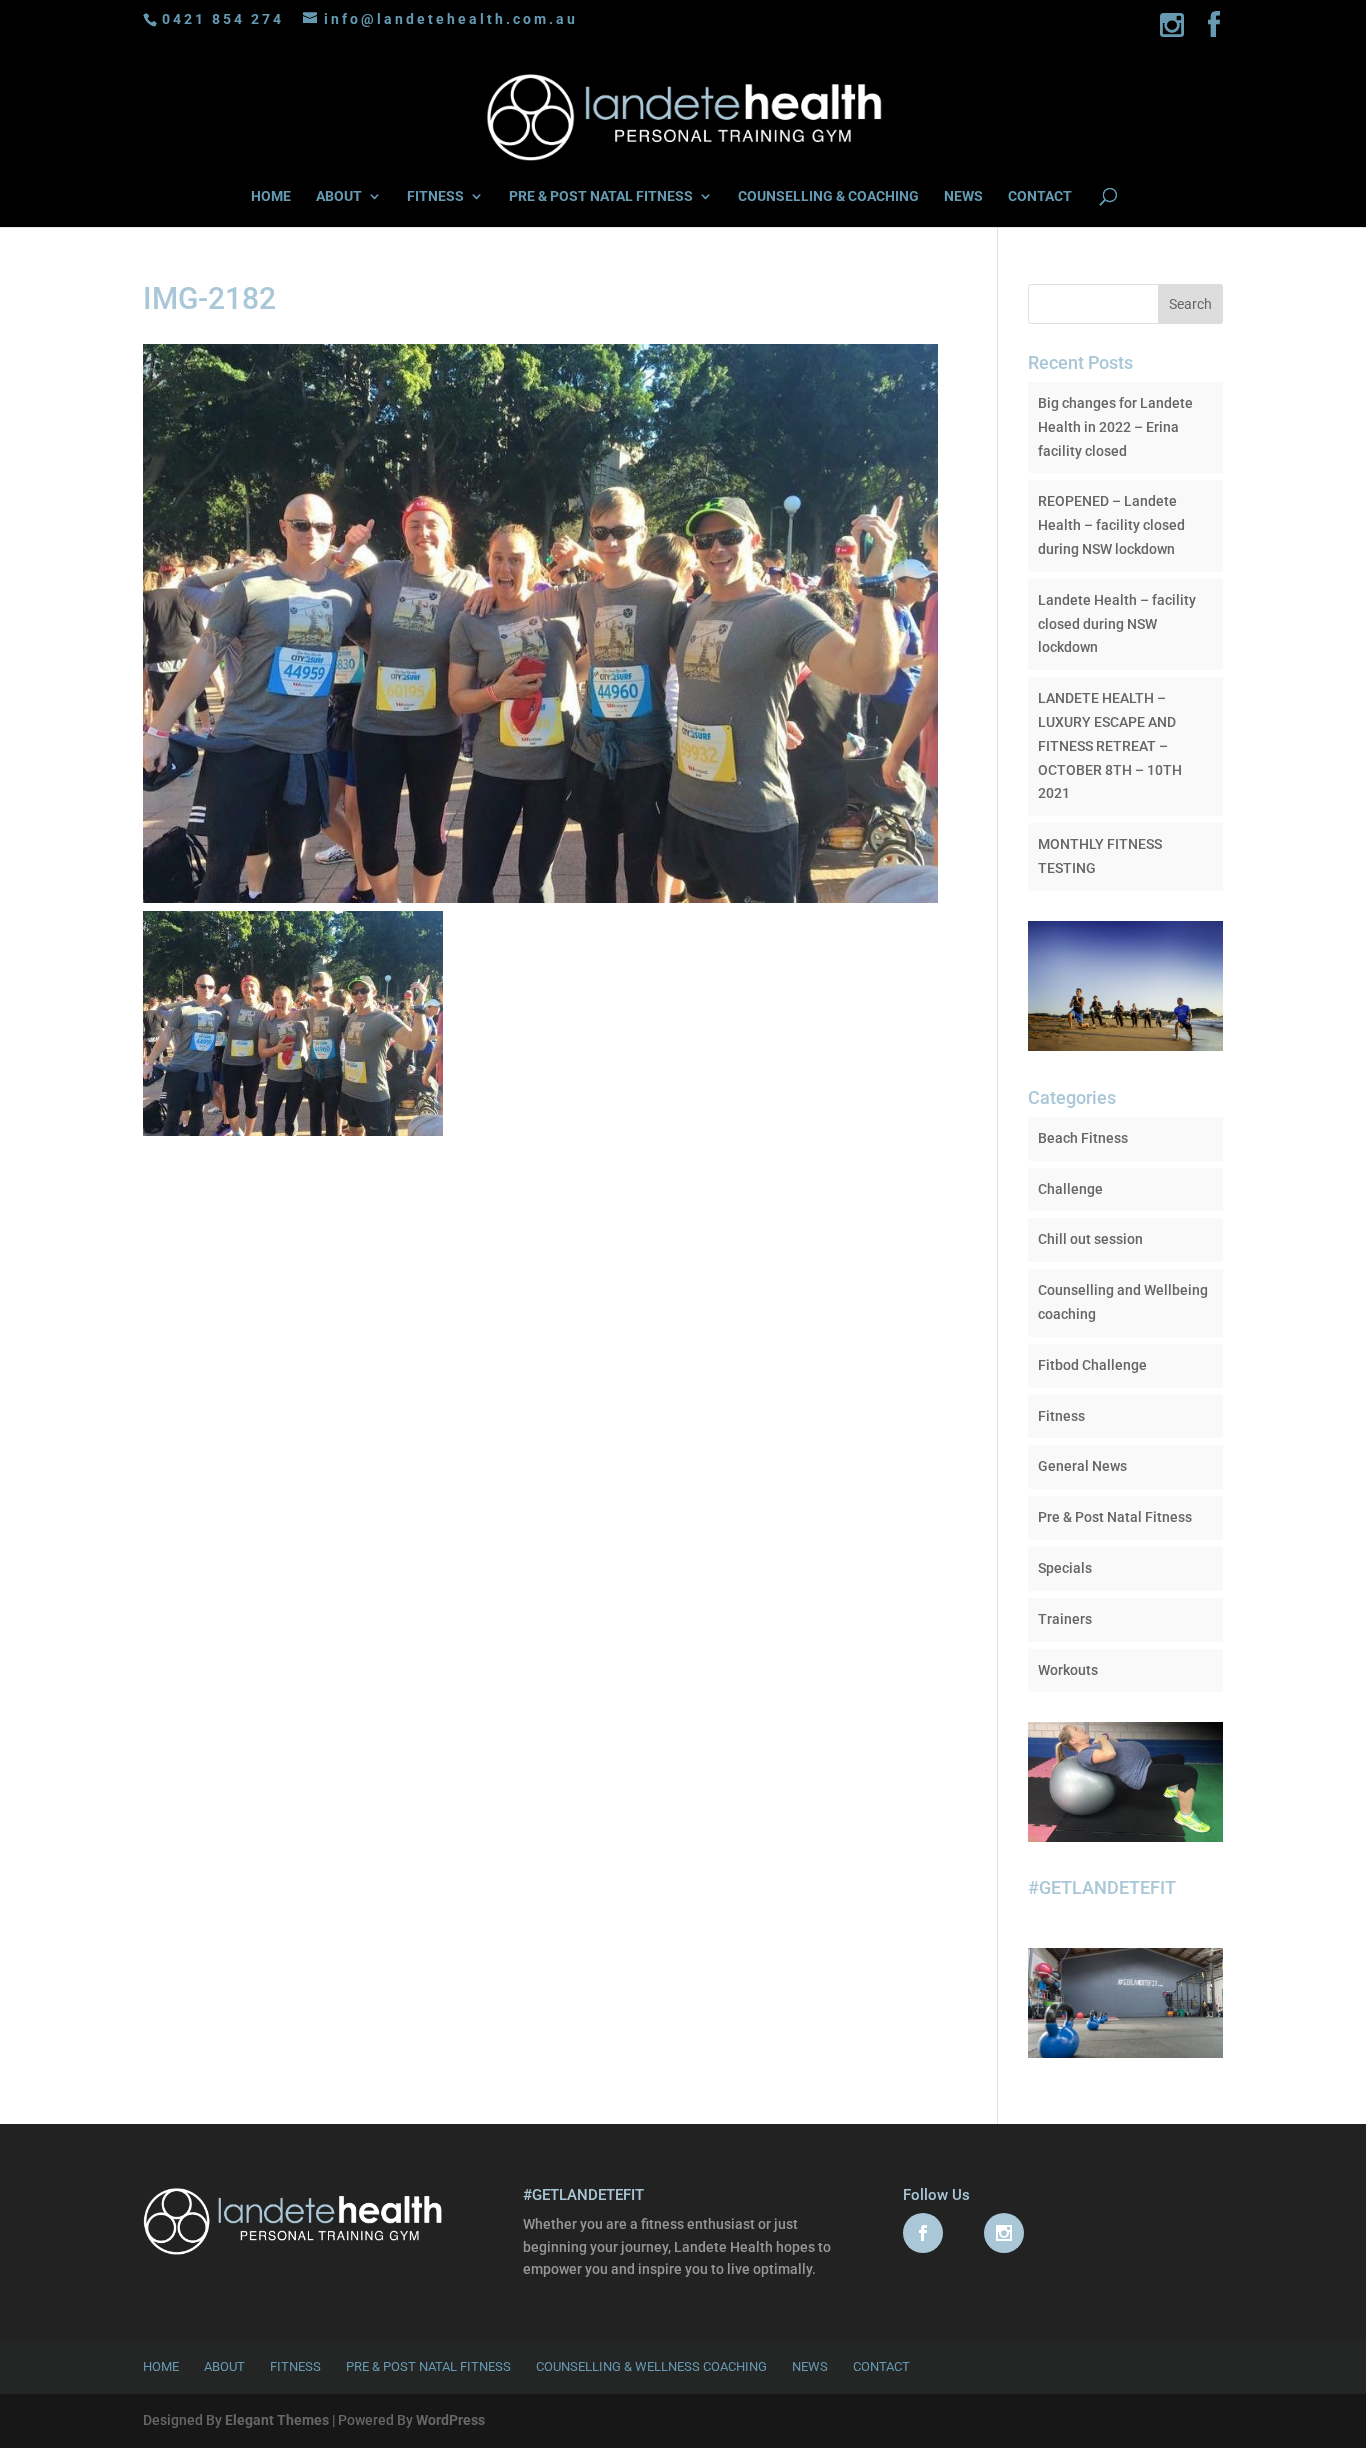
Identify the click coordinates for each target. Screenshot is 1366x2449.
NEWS (963, 196)
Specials (1065, 1568)
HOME (271, 196)
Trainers (1065, 1619)
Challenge (1070, 1189)
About (224, 2366)
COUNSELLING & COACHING (828, 196)
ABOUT (339, 196)
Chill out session (1090, 1239)
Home (161, 2366)
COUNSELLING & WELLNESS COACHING (651, 2366)
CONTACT (1040, 196)
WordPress (450, 2420)
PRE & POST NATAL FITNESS (601, 196)
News (810, 2366)
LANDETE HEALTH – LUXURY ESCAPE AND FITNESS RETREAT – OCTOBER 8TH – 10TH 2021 (1110, 745)
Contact (881, 2366)
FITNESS (435, 196)
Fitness (1061, 1416)
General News (1082, 1466)
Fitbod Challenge (1092, 1365)
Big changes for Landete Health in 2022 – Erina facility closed (1115, 427)
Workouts (1068, 1670)
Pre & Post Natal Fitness (1115, 1517)
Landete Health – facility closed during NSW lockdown (1117, 624)
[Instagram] (1173, 31)
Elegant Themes (277, 2420)
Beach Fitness (1083, 1138)
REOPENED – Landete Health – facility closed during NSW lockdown (1111, 525)
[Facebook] (1215, 31)
